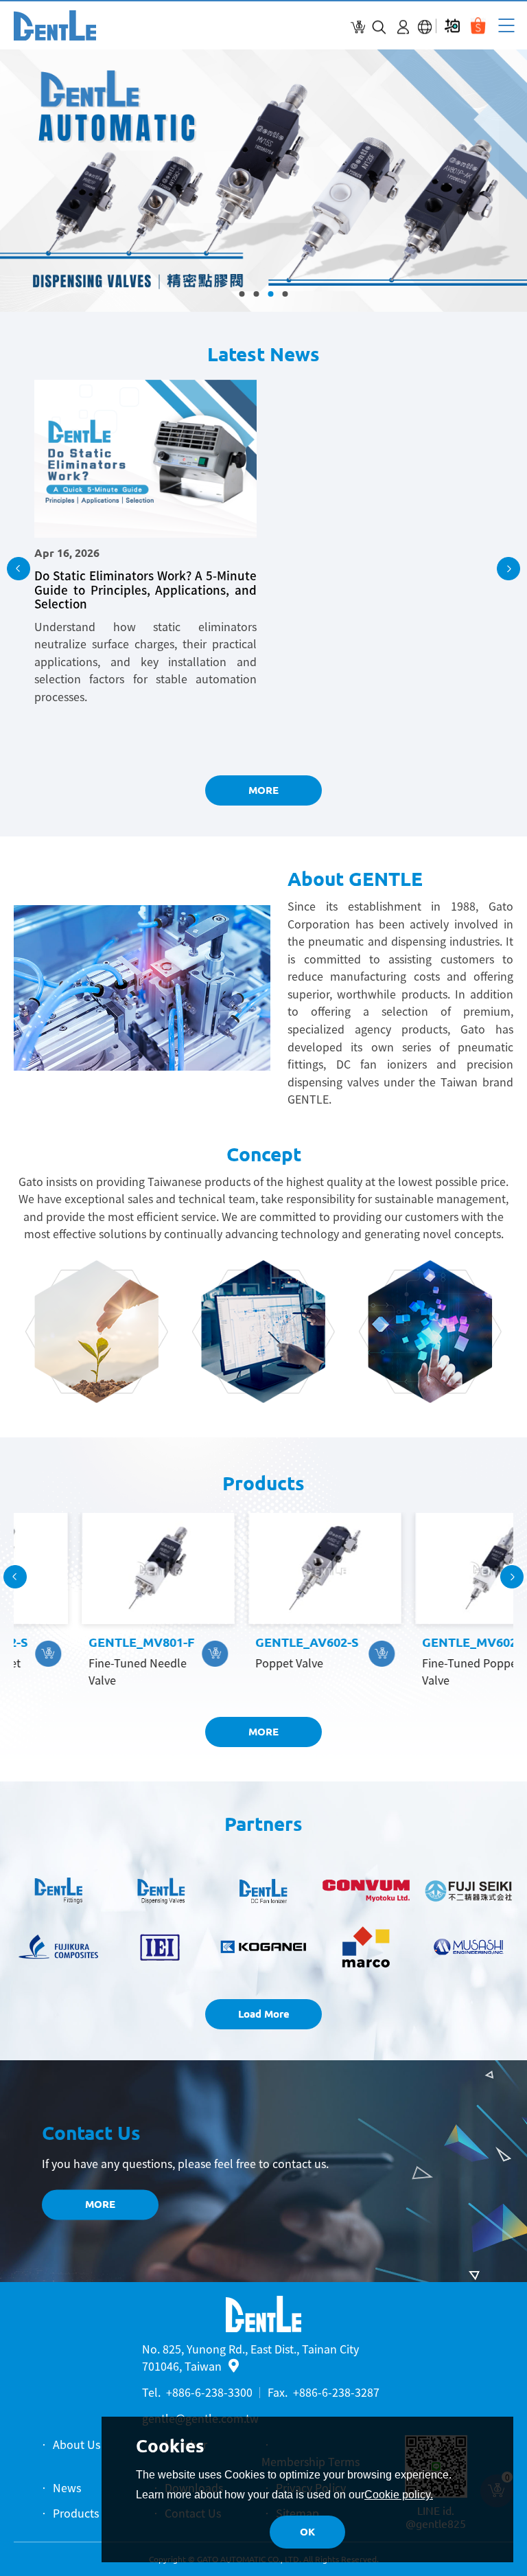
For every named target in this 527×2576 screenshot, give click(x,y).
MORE (263, 790)
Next (508, 569)
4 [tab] (285, 294)
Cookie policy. (399, 2495)
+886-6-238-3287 (336, 2392)
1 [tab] (242, 294)
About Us (77, 2444)
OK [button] (307, 2532)
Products (76, 2513)
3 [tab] (271, 294)
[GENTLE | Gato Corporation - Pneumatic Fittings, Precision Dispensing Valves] (55, 25)
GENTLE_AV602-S (246, 1642)
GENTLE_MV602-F (414, 1642)
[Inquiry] (358, 27)
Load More (264, 2014)
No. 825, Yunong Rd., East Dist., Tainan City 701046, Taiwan (250, 2358)
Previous (19, 569)
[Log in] (403, 27)
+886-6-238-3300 (209, 2392)
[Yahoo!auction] (452, 26)
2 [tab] (257, 294)
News (67, 2487)
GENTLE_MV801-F (80, 1642)
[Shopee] (478, 26)
